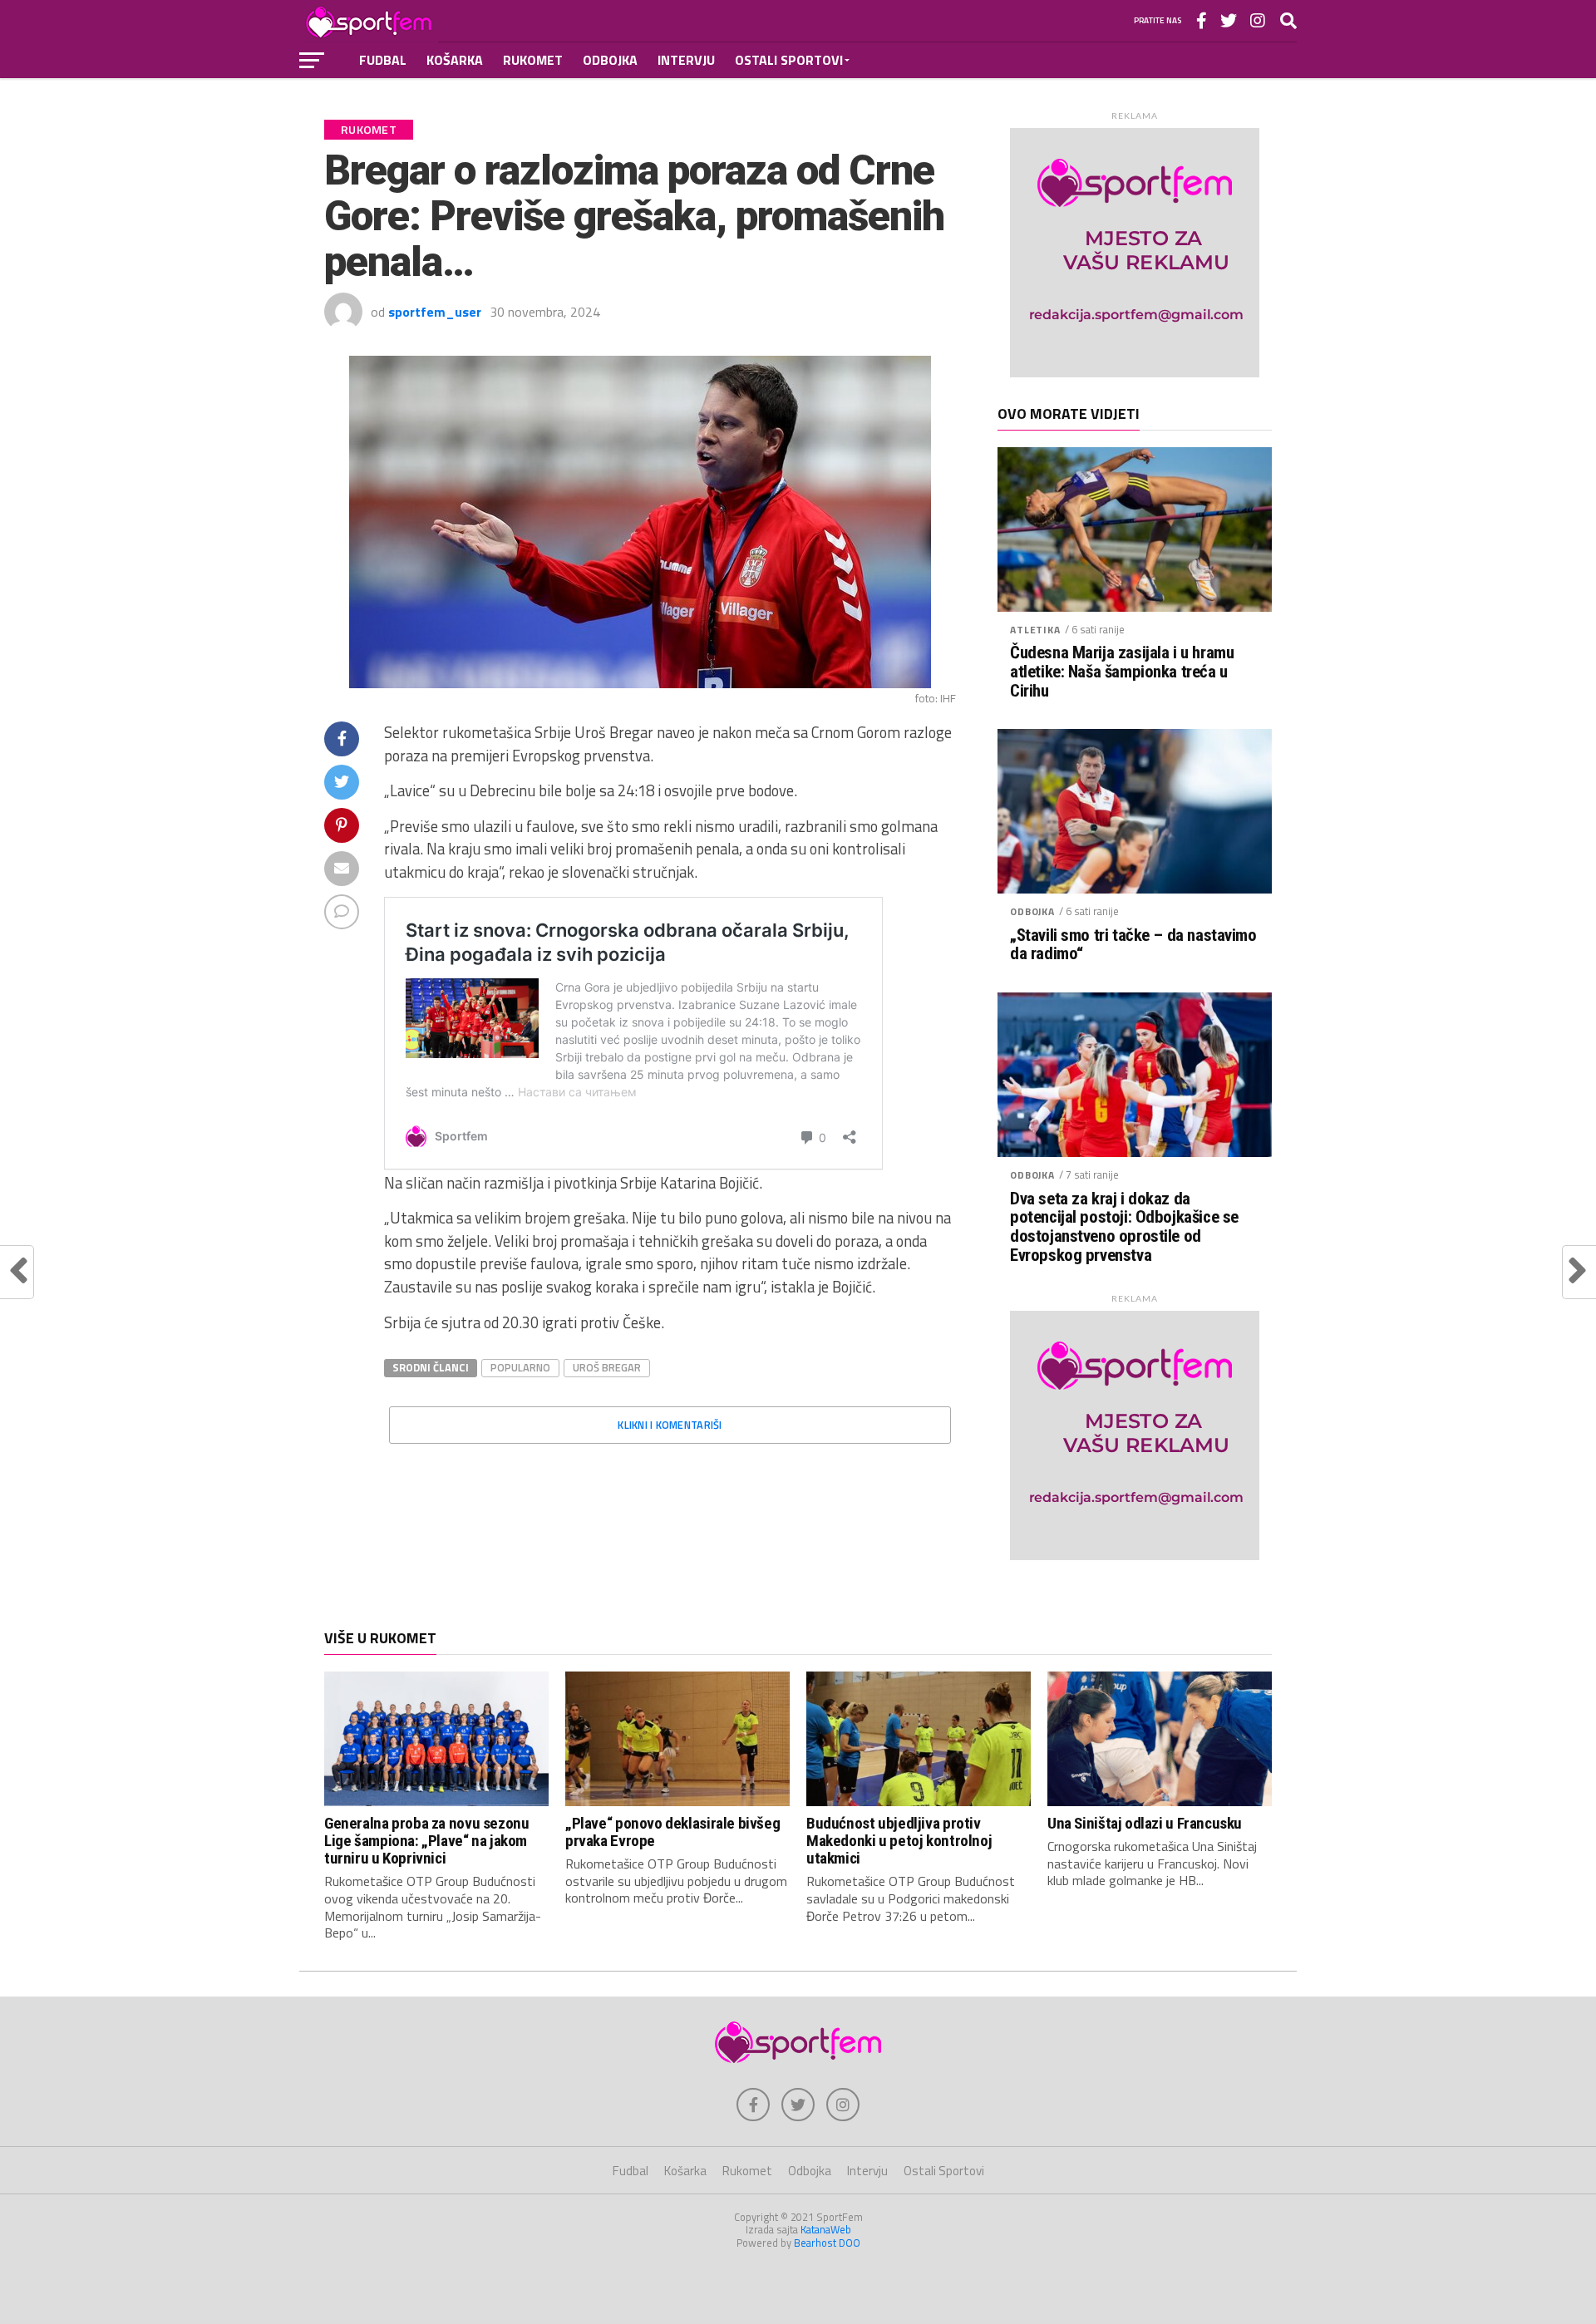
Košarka (455, 60)
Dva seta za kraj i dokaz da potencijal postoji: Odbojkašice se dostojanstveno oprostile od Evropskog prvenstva (1124, 1228)
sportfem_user (435, 312)
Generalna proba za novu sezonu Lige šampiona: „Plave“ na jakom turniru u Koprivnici (426, 1841)
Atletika (1035, 630)
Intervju (686, 60)
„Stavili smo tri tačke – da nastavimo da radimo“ (1133, 945)
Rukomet (533, 60)
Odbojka (610, 60)
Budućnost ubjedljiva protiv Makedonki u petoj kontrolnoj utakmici (899, 1841)
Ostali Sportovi (789, 60)
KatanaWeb (826, 2229)
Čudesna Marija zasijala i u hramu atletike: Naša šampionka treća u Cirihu (1122, 672)
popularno (520, 1367)
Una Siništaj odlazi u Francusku (1145, 1823)
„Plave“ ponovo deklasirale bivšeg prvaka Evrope (672, 1832)
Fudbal (383, 60)
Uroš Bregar (607, 1367)
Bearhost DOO (827, 2243)
